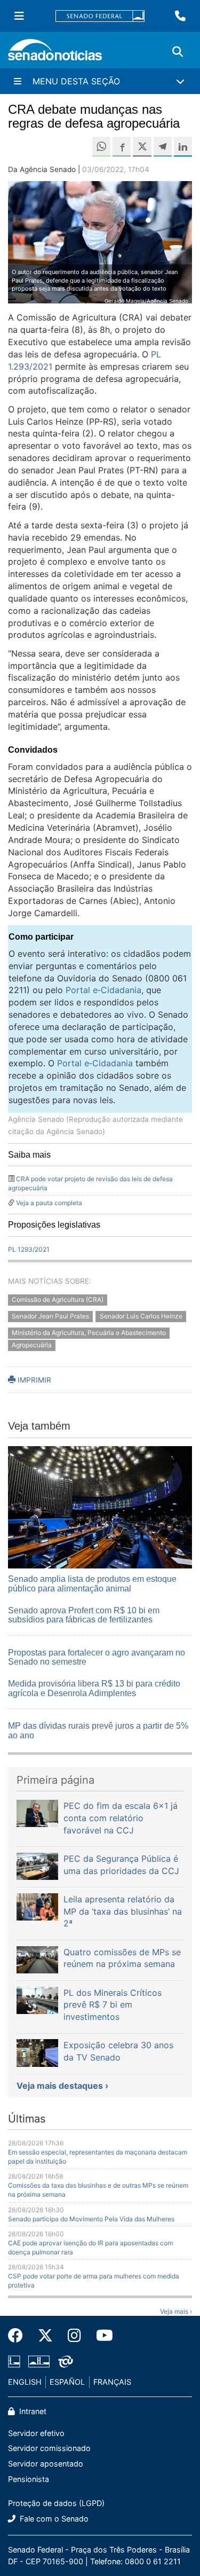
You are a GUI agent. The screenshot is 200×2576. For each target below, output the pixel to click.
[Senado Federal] (100, 16)
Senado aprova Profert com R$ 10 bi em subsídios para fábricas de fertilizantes (84, 1615)
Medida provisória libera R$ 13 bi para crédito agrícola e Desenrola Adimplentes (94, 1688)
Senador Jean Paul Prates (50, 1316)
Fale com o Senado (53, 2519)
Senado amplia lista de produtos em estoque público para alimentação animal (92, 1584)
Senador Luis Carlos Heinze (141, 1316)
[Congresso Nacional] (39, 2361)
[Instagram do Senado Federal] (74, 2336)
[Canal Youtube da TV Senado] (101, 2336)
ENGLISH (25, 2382)
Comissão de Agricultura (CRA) (58, 1300)
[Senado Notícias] (55, 54)
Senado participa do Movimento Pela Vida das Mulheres (91, 2219)
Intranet (32, 2411)
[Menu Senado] (19, 16)
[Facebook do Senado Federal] (19, 2336)
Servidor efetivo (36, 2433)
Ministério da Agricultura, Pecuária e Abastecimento (89, 1333)
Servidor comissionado (49, 2448)
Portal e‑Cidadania (103, 990)
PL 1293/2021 (29, 1249)
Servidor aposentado (46, 2464)
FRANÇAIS (112, 2382)
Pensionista (29, 2479)
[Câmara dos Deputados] (14, 2361)
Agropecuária (32, 1345)
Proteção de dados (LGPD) (56, 2503)
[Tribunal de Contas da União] (66, 2361)
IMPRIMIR (33, 1380)
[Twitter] (45, 2336)
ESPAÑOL (67, 2382)
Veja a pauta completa (49, 1203)
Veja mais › (176, 2311)
